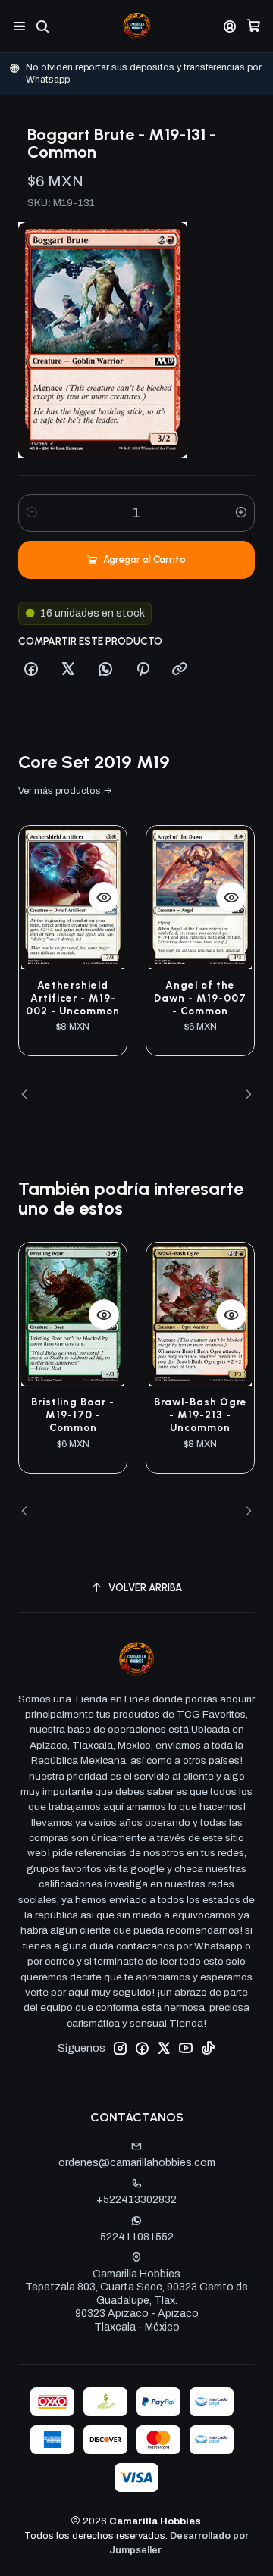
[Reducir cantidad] (32, 513)
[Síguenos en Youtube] (186, 2048)
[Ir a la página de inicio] (137, 26)
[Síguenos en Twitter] (164, 2048)
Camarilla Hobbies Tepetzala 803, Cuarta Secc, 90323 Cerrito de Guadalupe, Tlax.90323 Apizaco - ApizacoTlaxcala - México (136, 2301)
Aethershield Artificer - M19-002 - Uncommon (73, 998)
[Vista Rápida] (104, 897)
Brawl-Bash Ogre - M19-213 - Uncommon (201, 1415)
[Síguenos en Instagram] (120, 2048)
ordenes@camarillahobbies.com (137, 2163)
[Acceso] (230, 26)
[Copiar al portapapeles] (180, 670)
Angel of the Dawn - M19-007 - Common (200, 998)
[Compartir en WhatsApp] (105, 670)
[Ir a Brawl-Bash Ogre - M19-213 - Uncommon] (200, 1314)
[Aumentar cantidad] (241, 513)
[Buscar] (42, 26)
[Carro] (254, 26)
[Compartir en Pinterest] (143, 670)
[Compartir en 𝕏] (68, 670)
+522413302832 (136, 2200)
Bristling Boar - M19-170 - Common (73, 1415)
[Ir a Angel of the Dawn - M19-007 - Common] (200, 897)
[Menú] (19, 26)
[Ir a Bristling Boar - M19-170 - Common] (73, 1314)
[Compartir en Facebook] (31, 670)
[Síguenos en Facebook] (142, 2048)
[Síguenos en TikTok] (208, 2048)
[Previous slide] (30, 1095)
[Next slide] (243, 1095)
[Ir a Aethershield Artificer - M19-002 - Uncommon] (73, 897)
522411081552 (137, 2237)
